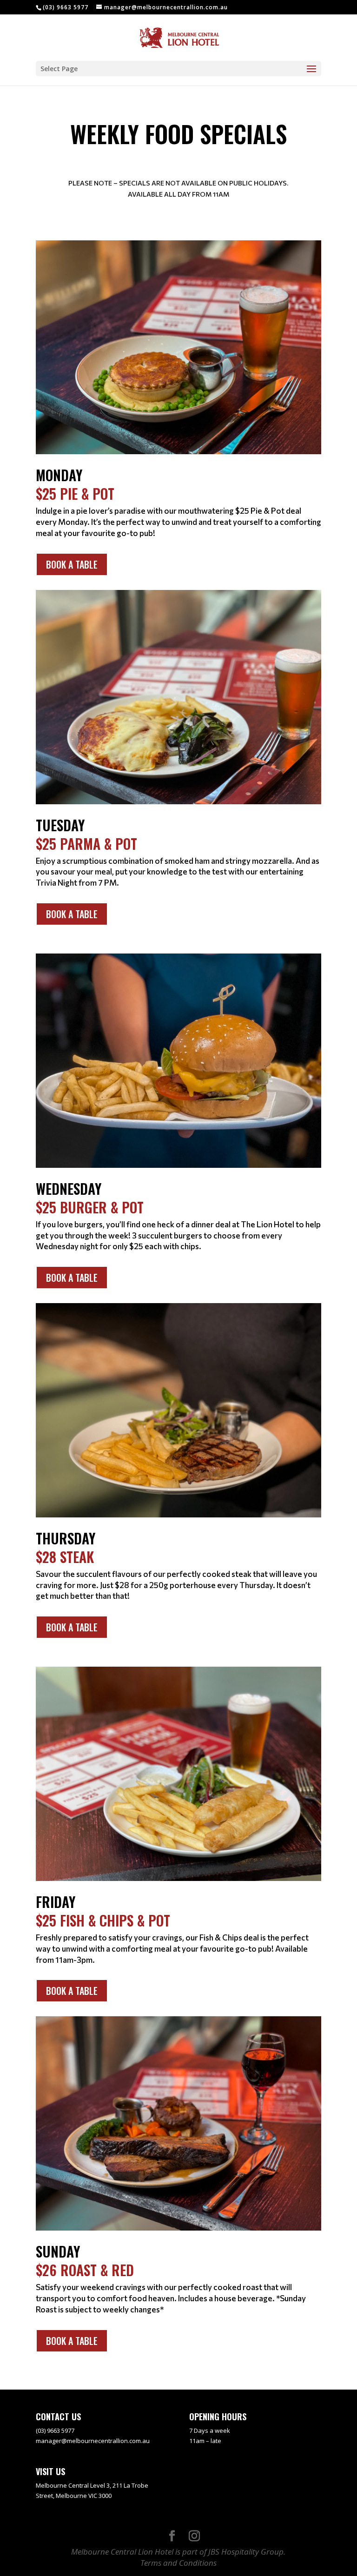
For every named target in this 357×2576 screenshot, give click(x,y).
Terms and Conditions (178, 2563)
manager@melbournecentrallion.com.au (93, 2441)
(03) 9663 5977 (66, 7)
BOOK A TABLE (72, 564)
